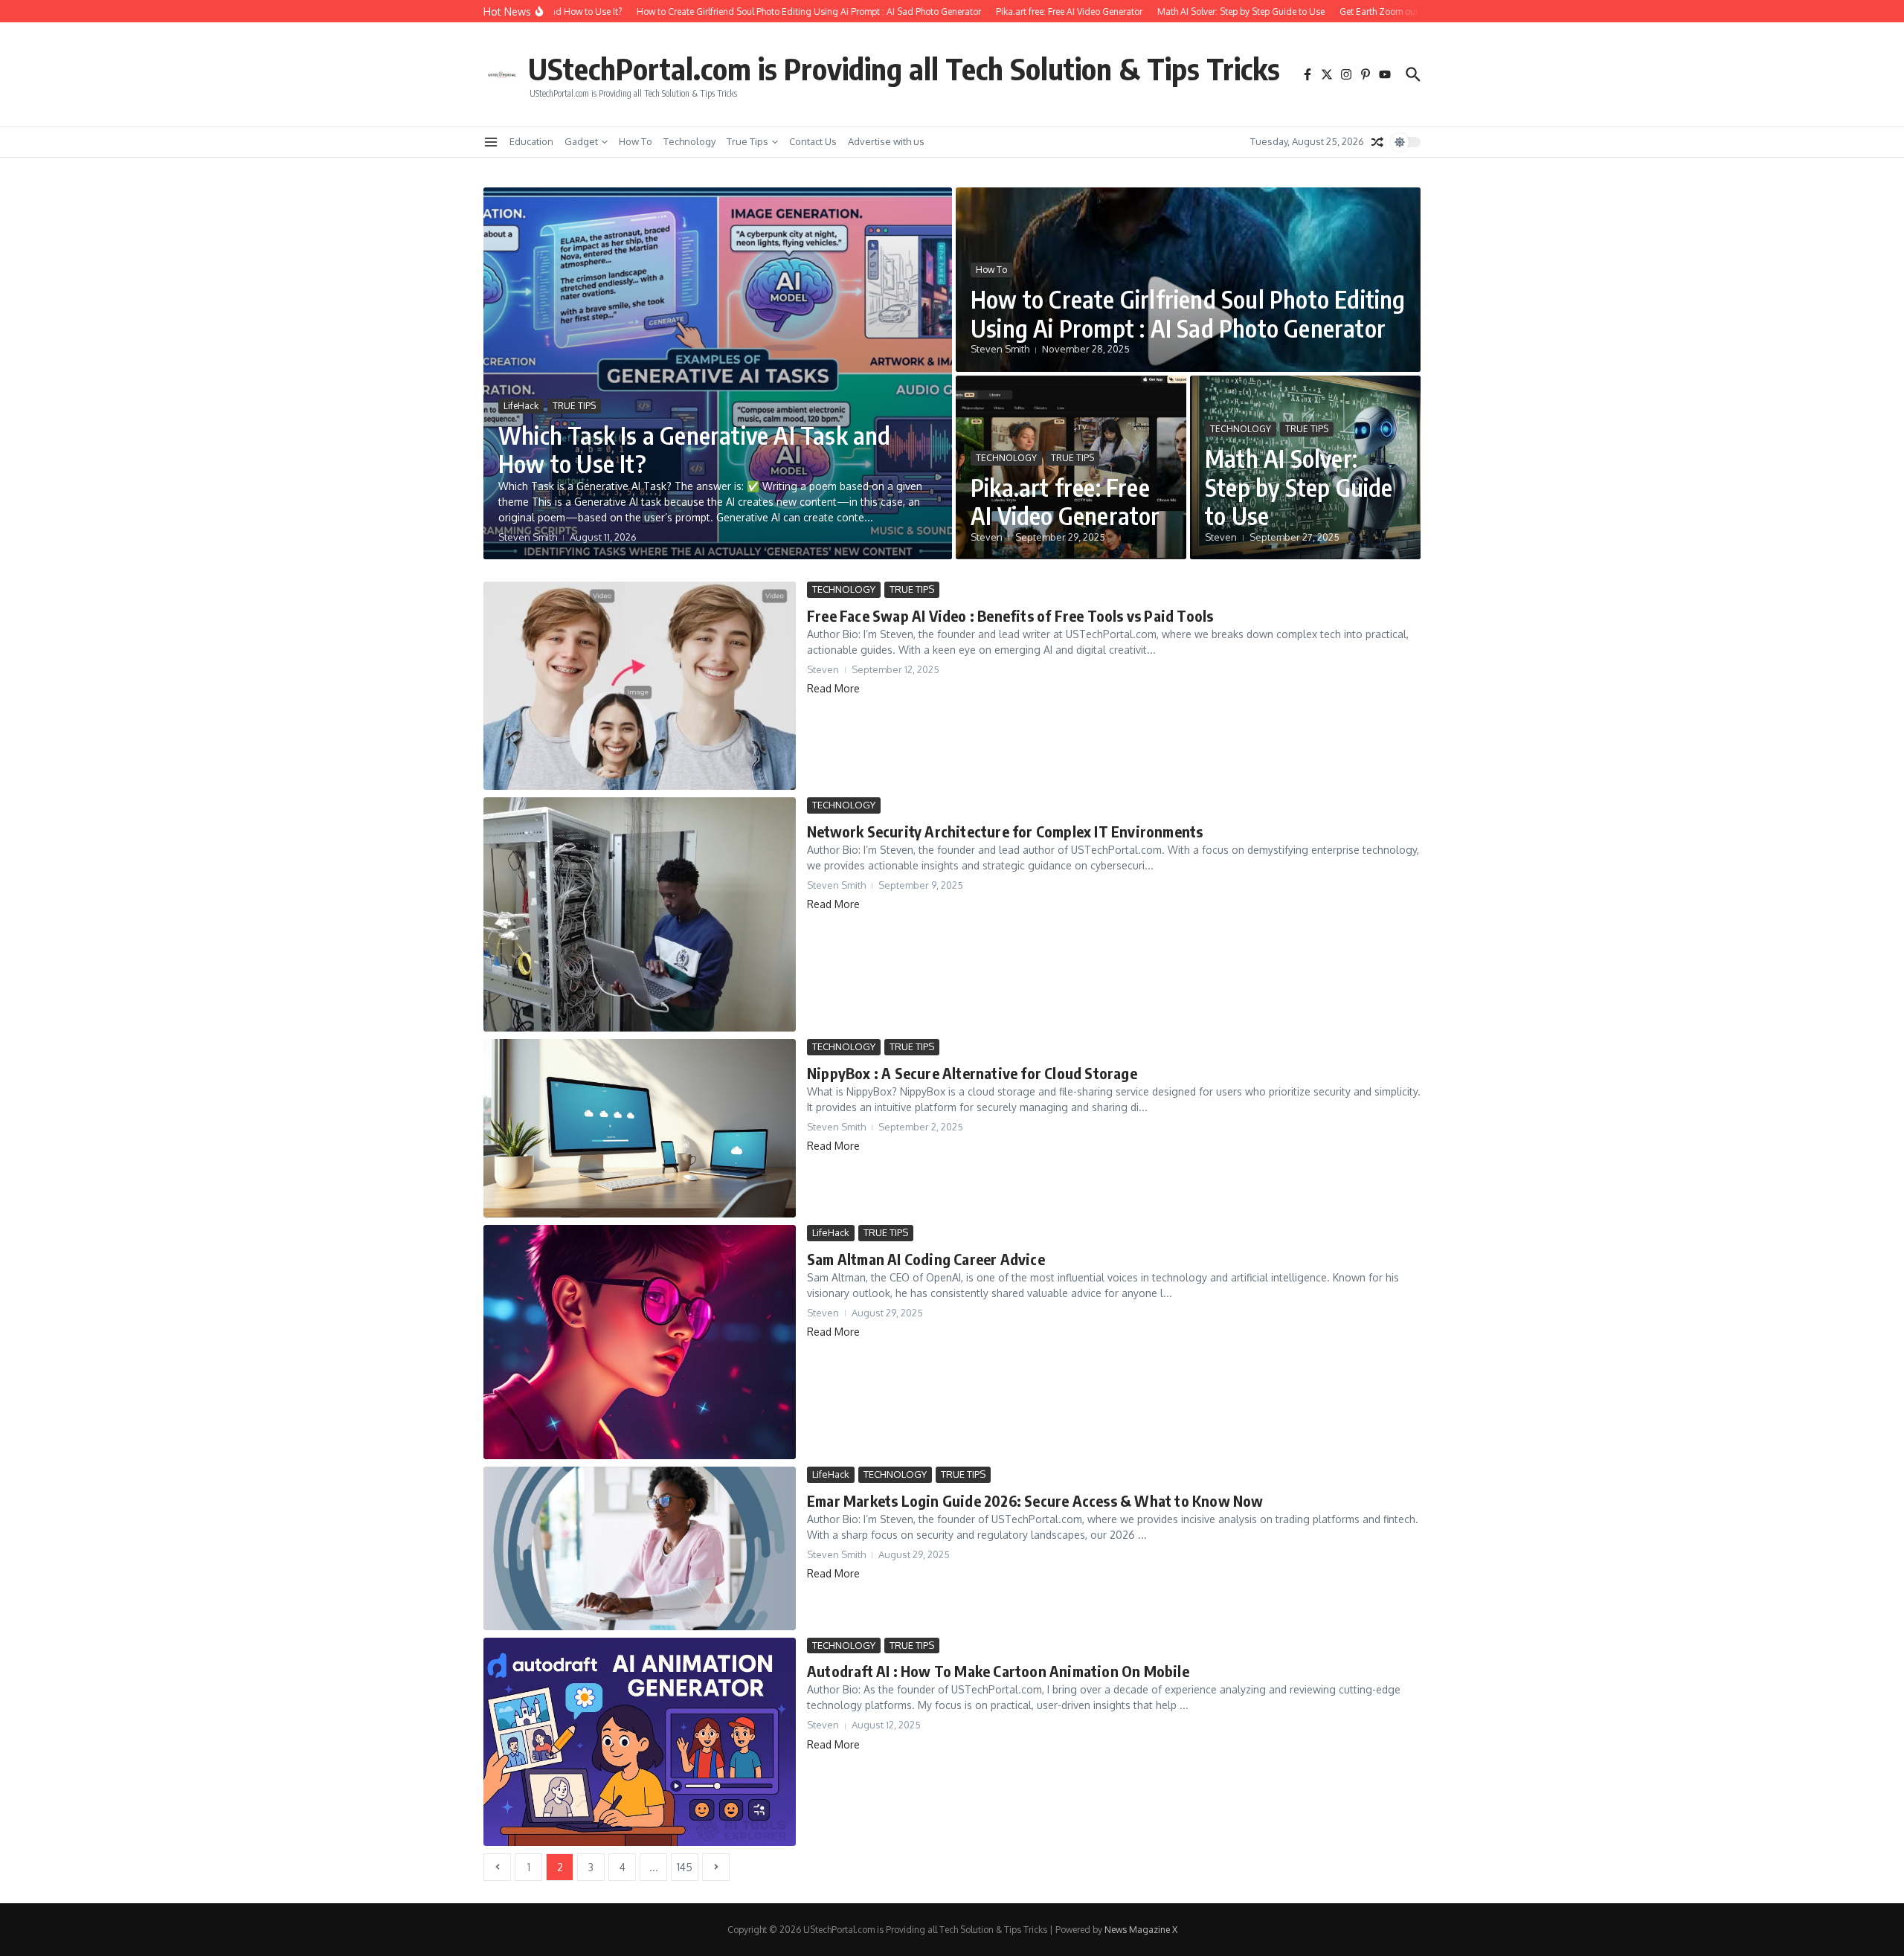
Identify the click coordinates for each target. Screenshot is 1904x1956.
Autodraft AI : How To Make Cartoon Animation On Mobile (998, 1671)
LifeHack (521, 406)
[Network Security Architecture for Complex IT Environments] (640, 914)
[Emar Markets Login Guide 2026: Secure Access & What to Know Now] (640, 1548)
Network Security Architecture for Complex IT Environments (1005, 831)
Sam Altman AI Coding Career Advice (926, 1259)
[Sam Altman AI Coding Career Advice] (640, 1342)
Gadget (581, 141)
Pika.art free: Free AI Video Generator (1065, 501)
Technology (689, 141)
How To (636, 141)
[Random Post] (1377, 142)
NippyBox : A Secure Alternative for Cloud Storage (972, 1073)
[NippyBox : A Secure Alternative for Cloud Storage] (640, 1128)
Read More (833, 688)
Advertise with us (886, 141)
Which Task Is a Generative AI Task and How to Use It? (695, 449)
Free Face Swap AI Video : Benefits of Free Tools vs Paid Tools (1010, 615)
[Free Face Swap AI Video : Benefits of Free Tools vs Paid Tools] (640, 686)
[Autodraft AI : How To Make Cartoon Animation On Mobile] (640, 1742)
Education (531, 141)
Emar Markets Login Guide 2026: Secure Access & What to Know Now (1035, 1500)
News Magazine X (1141, 1930)
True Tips (747, 141)
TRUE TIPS (574, 406)
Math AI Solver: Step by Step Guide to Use (1299, 487)
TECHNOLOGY (1006, 458)
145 (685, 1867)
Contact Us (813, 141)
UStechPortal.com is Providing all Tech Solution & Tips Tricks (904, 68)
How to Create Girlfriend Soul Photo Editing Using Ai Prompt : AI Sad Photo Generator (1188, 313)
